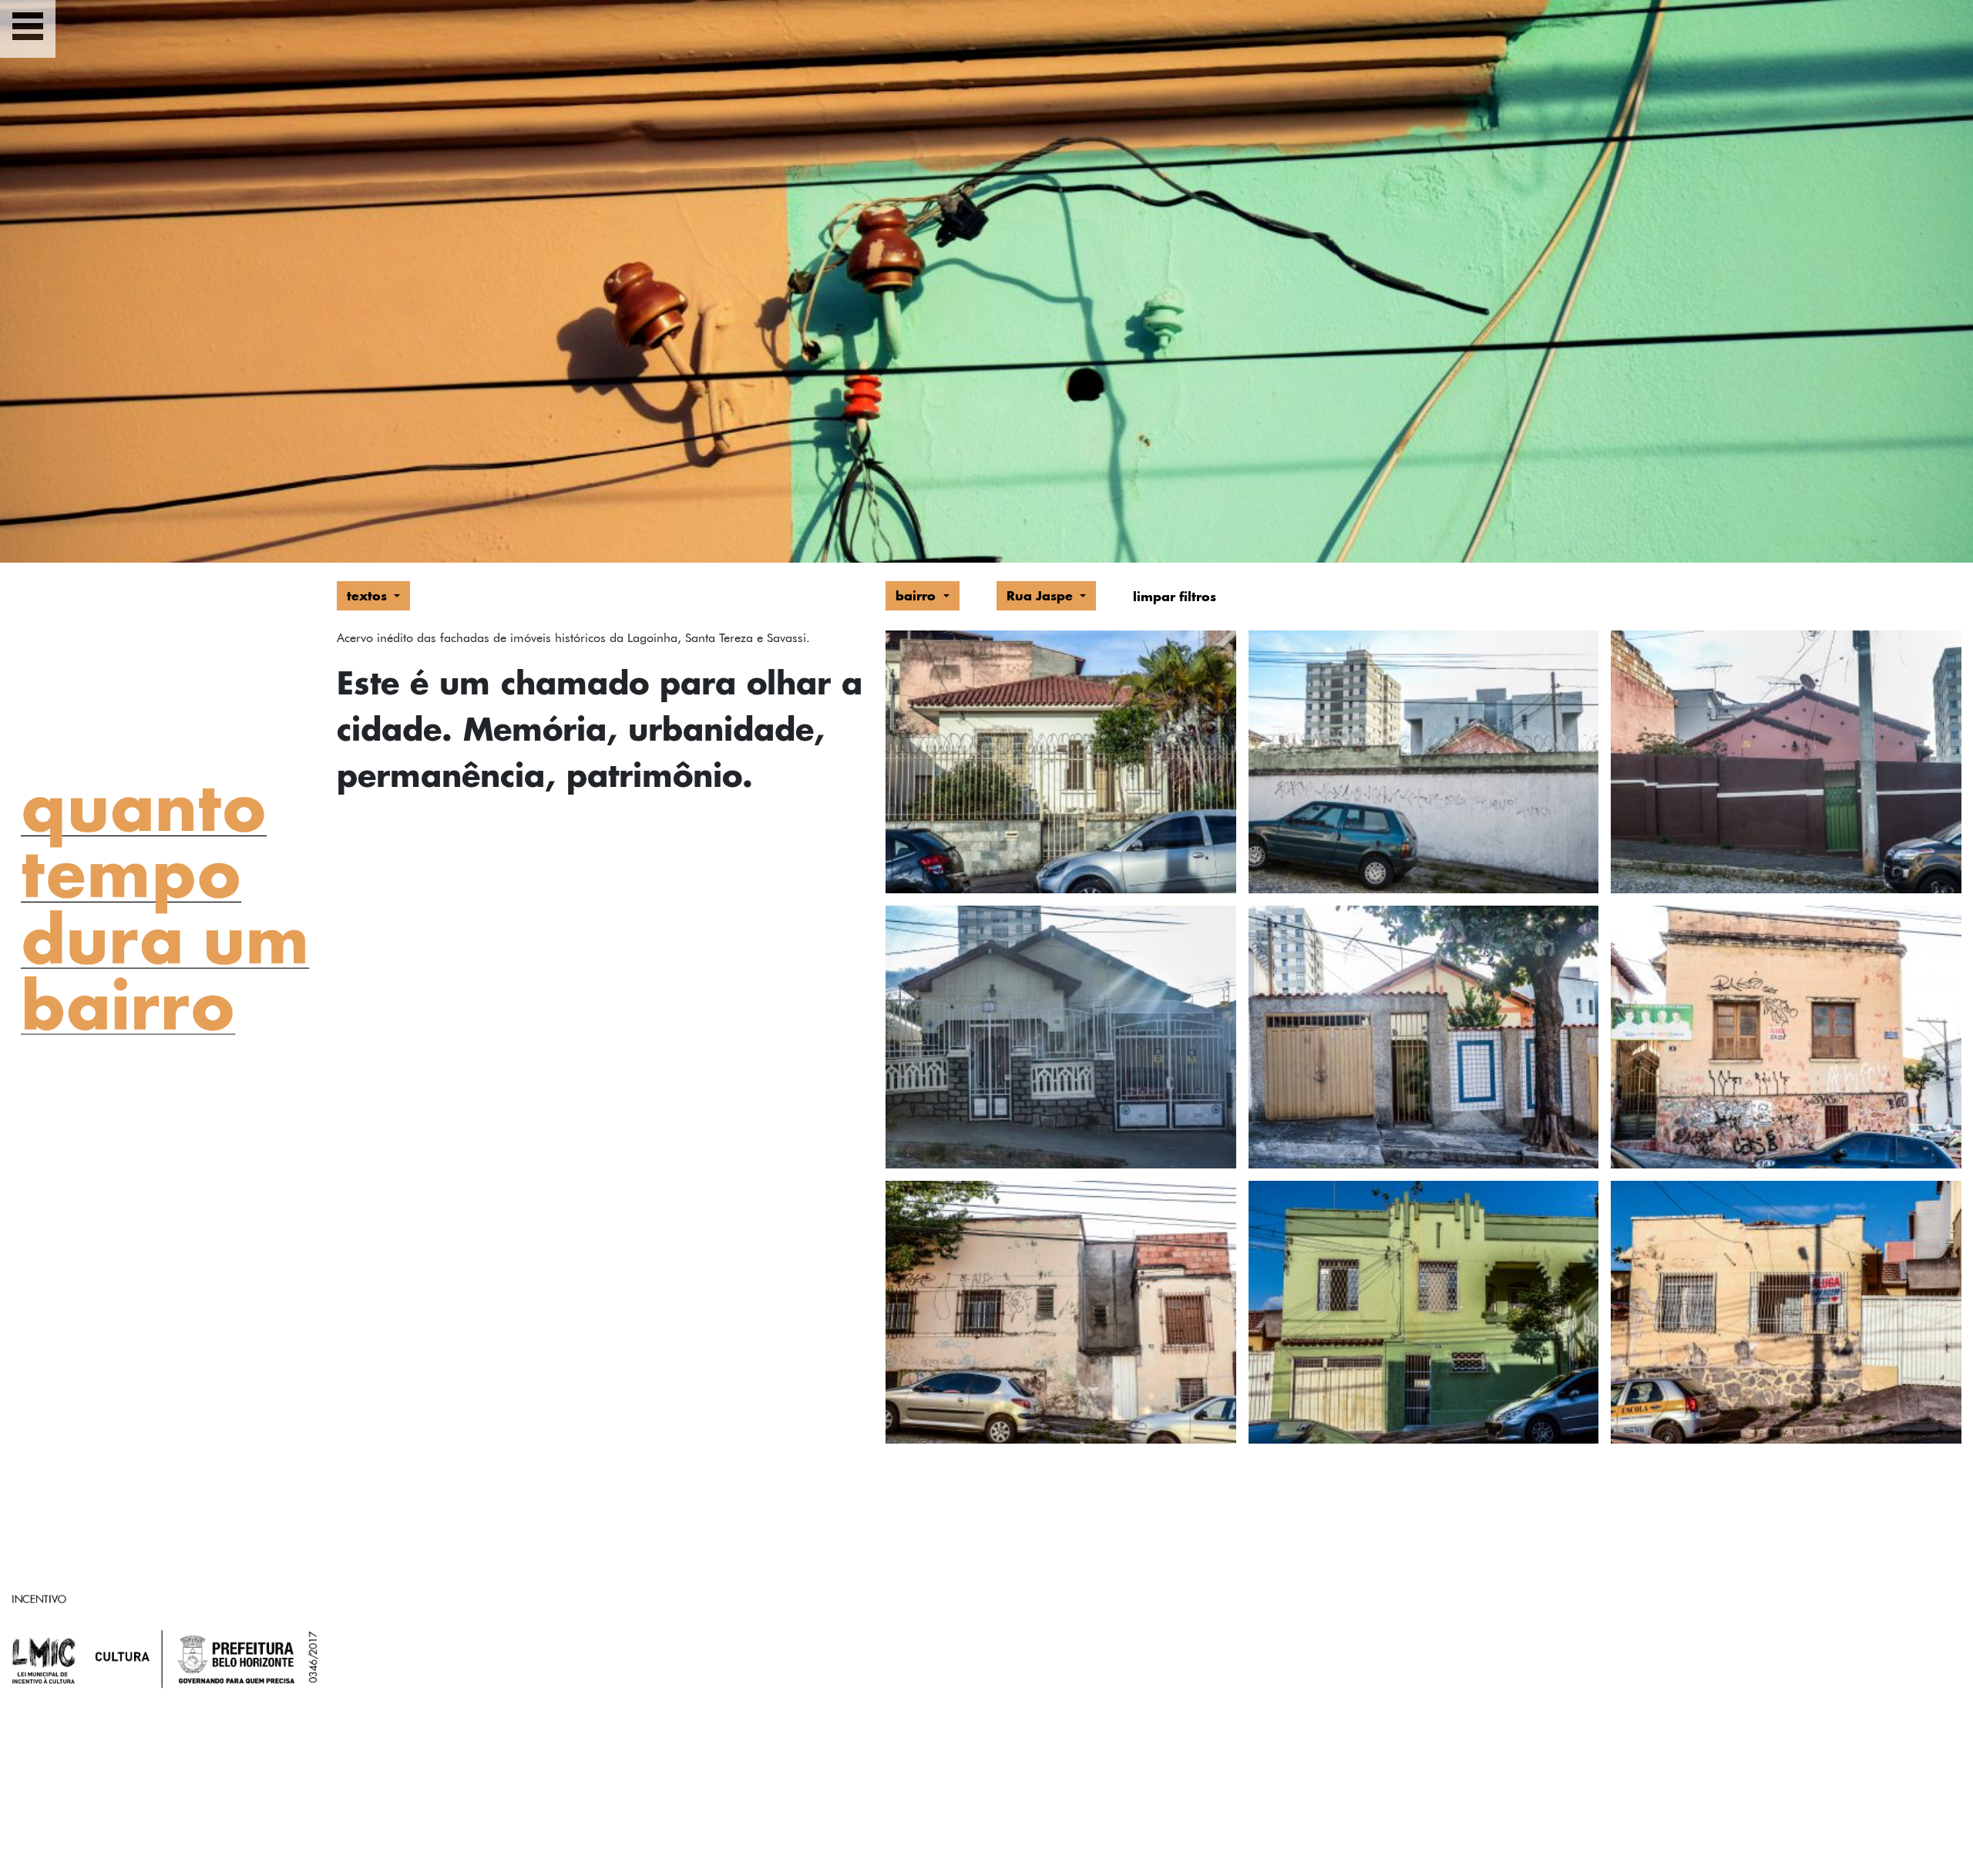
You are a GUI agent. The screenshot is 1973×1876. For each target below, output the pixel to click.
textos (369, 595)
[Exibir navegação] (28, 29)
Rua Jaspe (1042, 595)
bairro (918, 595)
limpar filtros (1175, 596)
